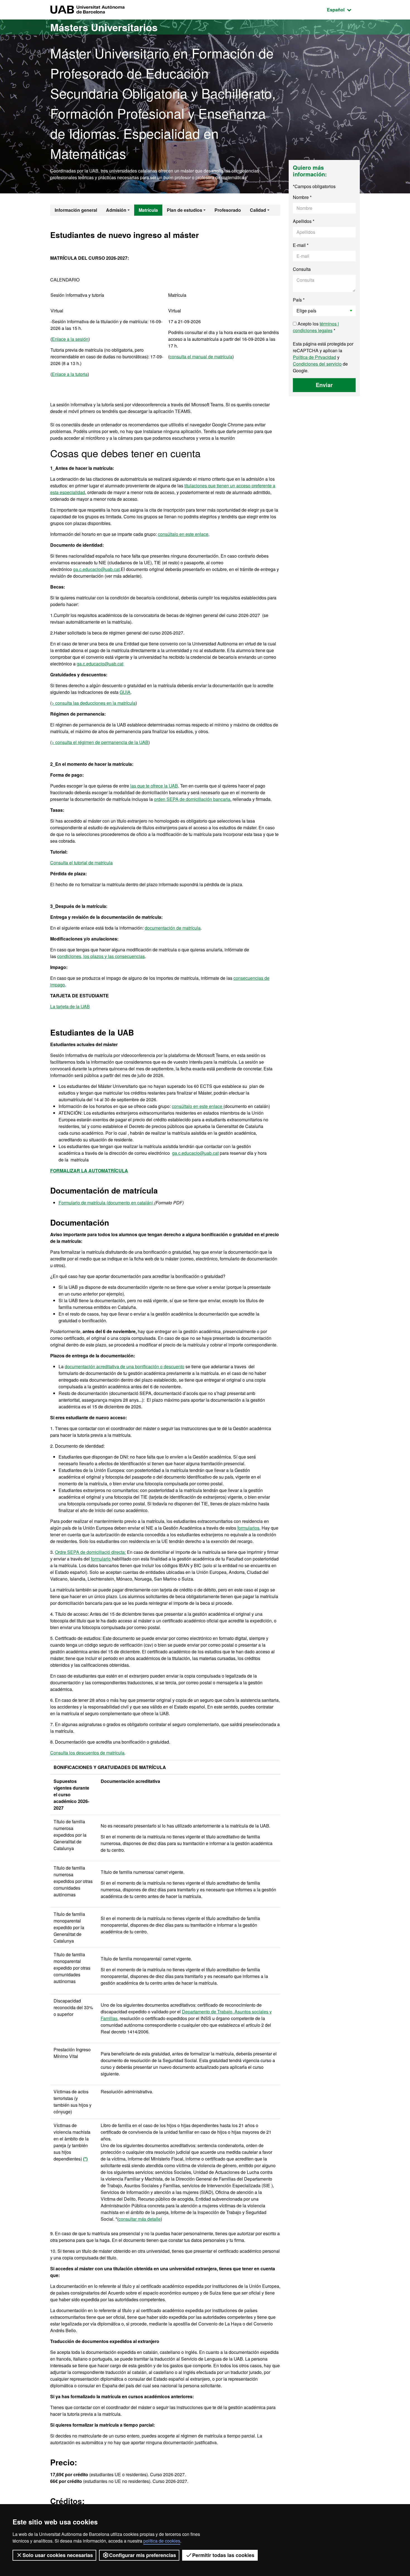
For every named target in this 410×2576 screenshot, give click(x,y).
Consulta (302, 269)
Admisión (116, 210)
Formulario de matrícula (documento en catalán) (106, 1203)
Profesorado (228, 210)
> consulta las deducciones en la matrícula (94, 703)
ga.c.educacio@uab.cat (96, 569)
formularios (248, 1528)
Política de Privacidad (314, 357)
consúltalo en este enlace (183, 534)
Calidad (258, 210)
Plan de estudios (184, 210)
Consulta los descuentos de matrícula (87, 1753)
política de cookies (162, 2541)
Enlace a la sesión (70, 339)
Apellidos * (304, 221)
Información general (76, 210)
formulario (101, 1559)
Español (343, 9)
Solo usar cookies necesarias (58, 2555)
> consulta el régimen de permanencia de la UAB (100, 742)
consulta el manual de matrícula (201, 357)
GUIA (125, 692)
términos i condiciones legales (316, 327)
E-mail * (301, 245)
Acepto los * (316, 327)
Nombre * (302, 197)
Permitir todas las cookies (223, 2555)
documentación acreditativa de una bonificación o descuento (125, 1366)
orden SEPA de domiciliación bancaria (192, 799)
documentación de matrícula (173, 928)
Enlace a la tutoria (70, 374)
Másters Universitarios (104, 27)
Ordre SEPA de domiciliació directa (90, 1552)
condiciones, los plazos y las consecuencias (101, 956)
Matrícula (148, 210)
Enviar (324, 385)
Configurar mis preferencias (143, 2555)
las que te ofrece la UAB (154, 786)
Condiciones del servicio (317, 364)
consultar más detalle (140, 2219)
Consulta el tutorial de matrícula (81, 863)
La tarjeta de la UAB (70, 1006)
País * (299, 300)
